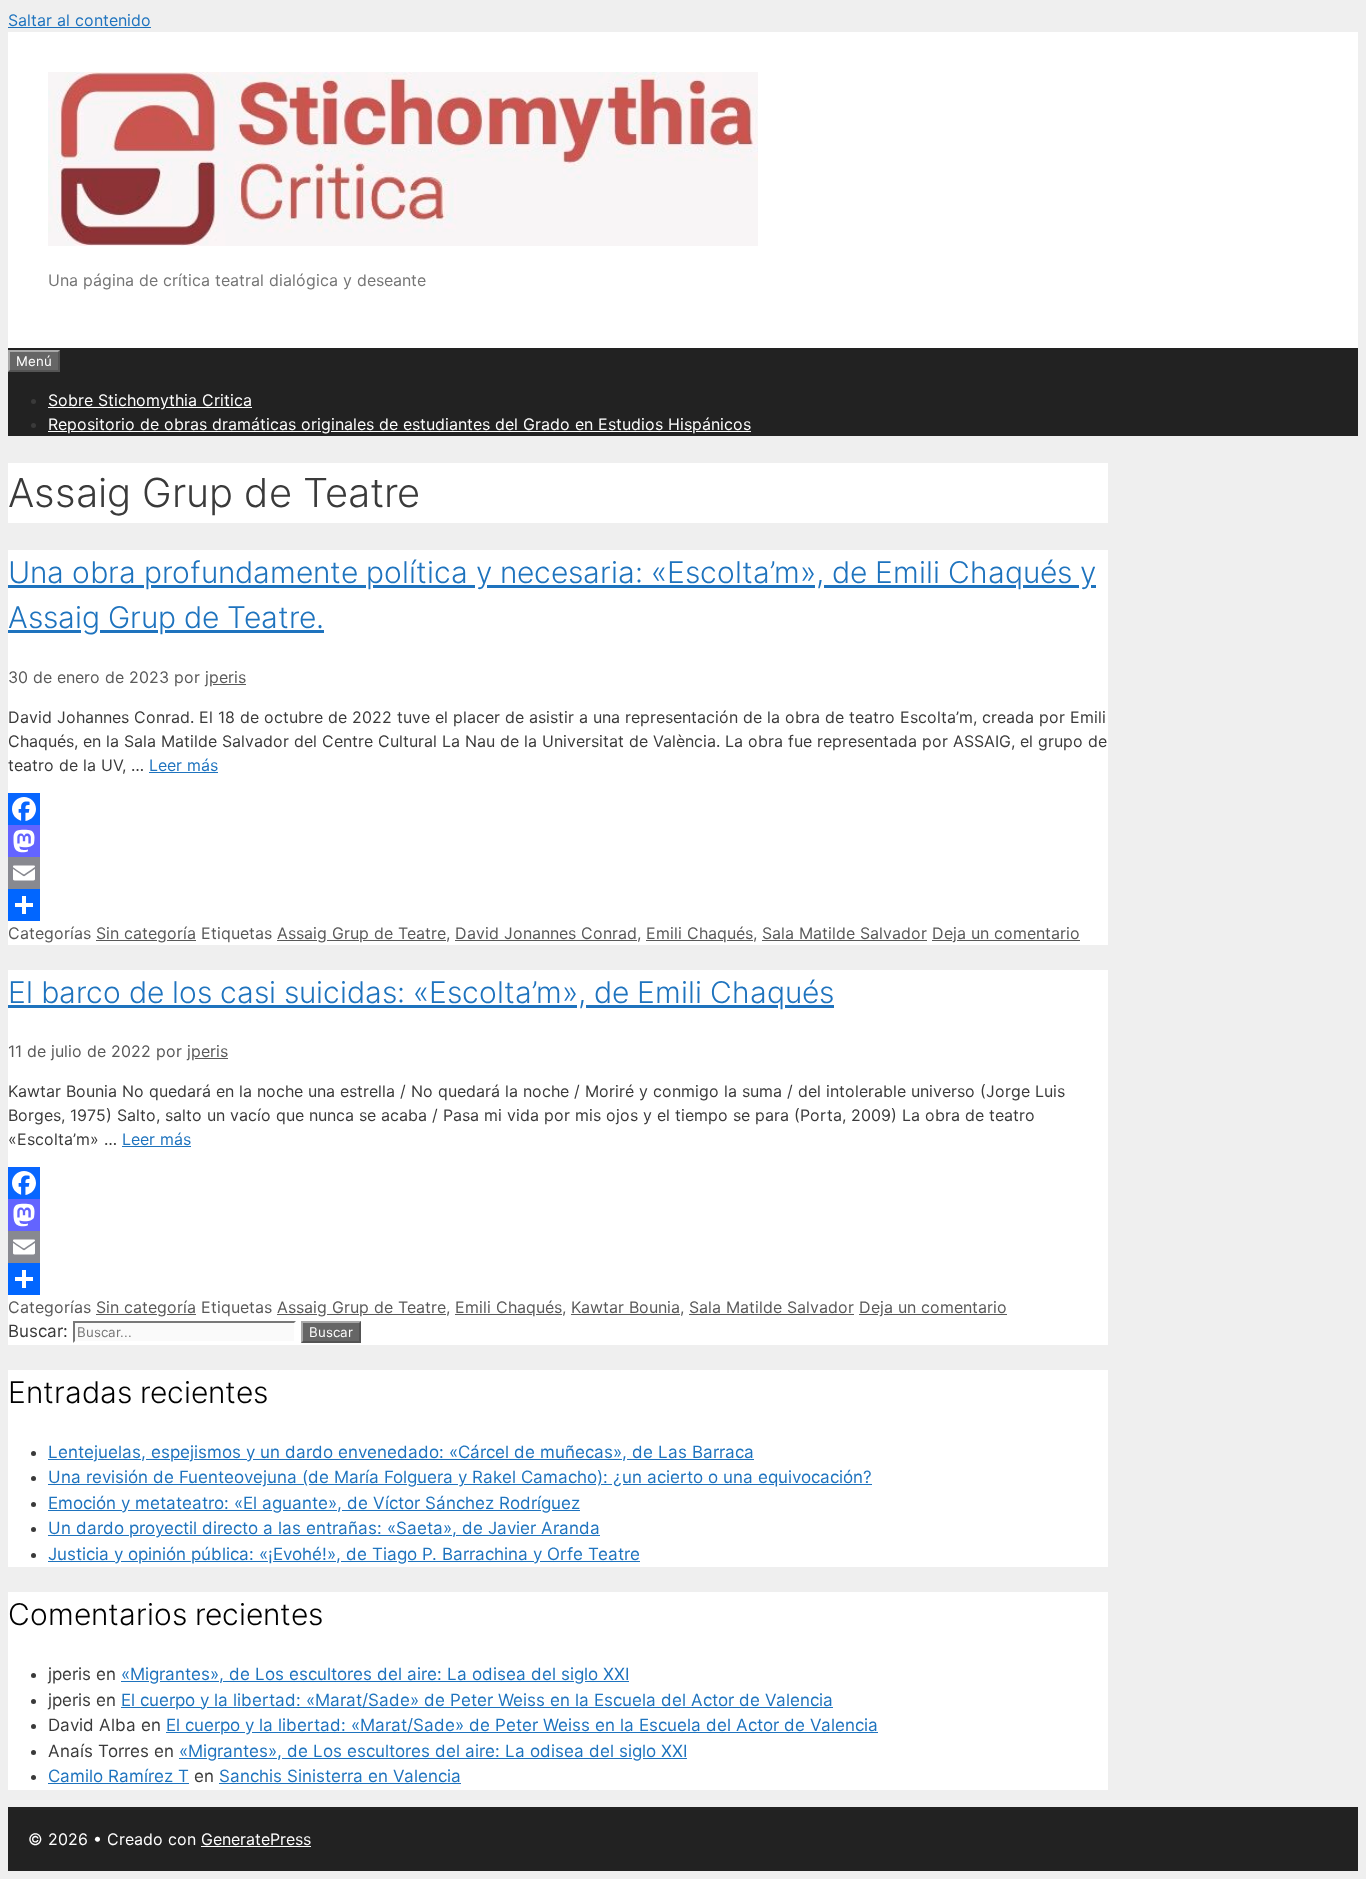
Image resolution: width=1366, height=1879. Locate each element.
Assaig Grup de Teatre (361, 933)
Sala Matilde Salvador (844, 933)
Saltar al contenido (79, 20)
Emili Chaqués (699, 933)
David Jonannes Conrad (546, 933)
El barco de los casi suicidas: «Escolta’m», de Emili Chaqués (421, 992)
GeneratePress (256, 1839)
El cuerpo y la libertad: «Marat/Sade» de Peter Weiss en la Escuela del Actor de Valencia (477, 1700)
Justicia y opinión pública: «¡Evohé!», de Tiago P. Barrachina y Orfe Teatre (344, 1554)
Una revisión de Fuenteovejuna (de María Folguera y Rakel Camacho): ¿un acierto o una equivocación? (460, 1477)
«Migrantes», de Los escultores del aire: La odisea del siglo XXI (375, 1674)
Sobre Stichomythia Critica (150, 400)
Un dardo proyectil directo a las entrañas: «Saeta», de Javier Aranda (324, 1528)
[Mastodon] (558, 841)
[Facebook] (558, 809)
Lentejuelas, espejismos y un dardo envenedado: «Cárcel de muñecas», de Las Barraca (401, 1452)
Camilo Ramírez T (118, 1776)
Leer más (183, 765)
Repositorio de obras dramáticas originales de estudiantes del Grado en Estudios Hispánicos (399, 424)
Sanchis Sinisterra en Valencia (340, 1776)
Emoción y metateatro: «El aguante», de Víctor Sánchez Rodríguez (314, 1503)
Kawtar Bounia (625, 1307)
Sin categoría (146, 933)
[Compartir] (558, 905)
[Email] (558, 873)
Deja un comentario (1006, 933)
